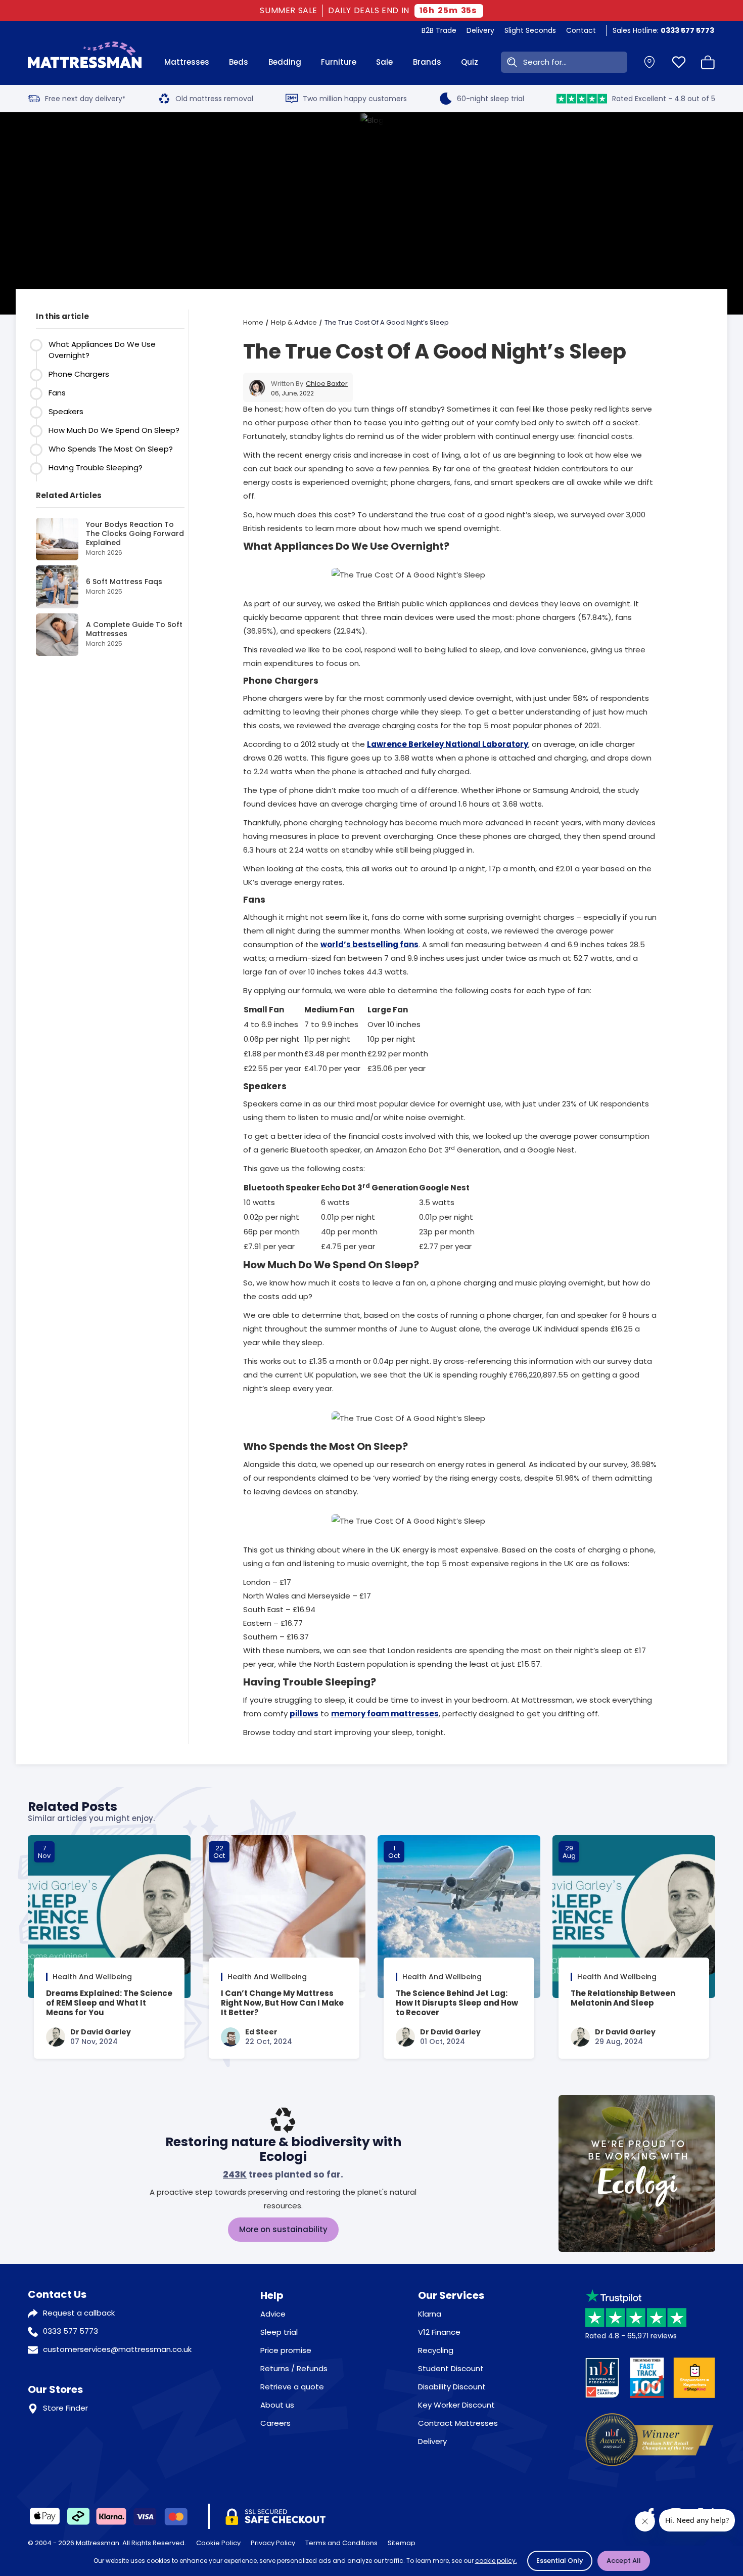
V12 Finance (439, 2332)
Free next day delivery (85, 99)
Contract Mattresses (458, 2423)
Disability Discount (452, 2387)
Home (253, 322)
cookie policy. (496, 2561)
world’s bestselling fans (369, 944)
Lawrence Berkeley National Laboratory (448, 744)
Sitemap (402, 2543)
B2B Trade (439, 30)
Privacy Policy (273, 2543)
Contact (581, 30)
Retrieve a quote (292, 2387)
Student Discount (451, 2368)
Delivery (480, 30)
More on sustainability (283, 2229)
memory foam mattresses (385, 1714)
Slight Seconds (530, 30)
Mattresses (187, 62)
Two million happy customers (355, 99)
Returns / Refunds (294, 2368)
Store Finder (65, 2408)
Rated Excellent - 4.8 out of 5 (664, 99)
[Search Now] (510, 62)
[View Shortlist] (679, 62)
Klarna (430, 2314)
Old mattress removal (214, 99)
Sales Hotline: (663, 30)
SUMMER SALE (289, 11)
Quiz (470, 62)
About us (277, 2405)
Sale (384, 62)
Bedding (285, 62)
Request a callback (79, 2313)
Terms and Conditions (341, 2543)
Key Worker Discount (456, 2405)
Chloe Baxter (327, 384)
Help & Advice (294, 322)
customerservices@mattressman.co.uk (117, 2349)
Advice (273, 2314)
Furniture (339, 62)
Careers (275, 2423)
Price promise (286, 2350)
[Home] (85, 62)
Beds (239, 62)
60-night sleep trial (491, 99)
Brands (427, 62)
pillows (304, 1714)
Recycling (436, 2350)
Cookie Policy (218, 2543)
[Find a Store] (649, 62)
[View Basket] (708, 62)
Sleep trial (279, 2332)
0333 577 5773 (71, 2331)
